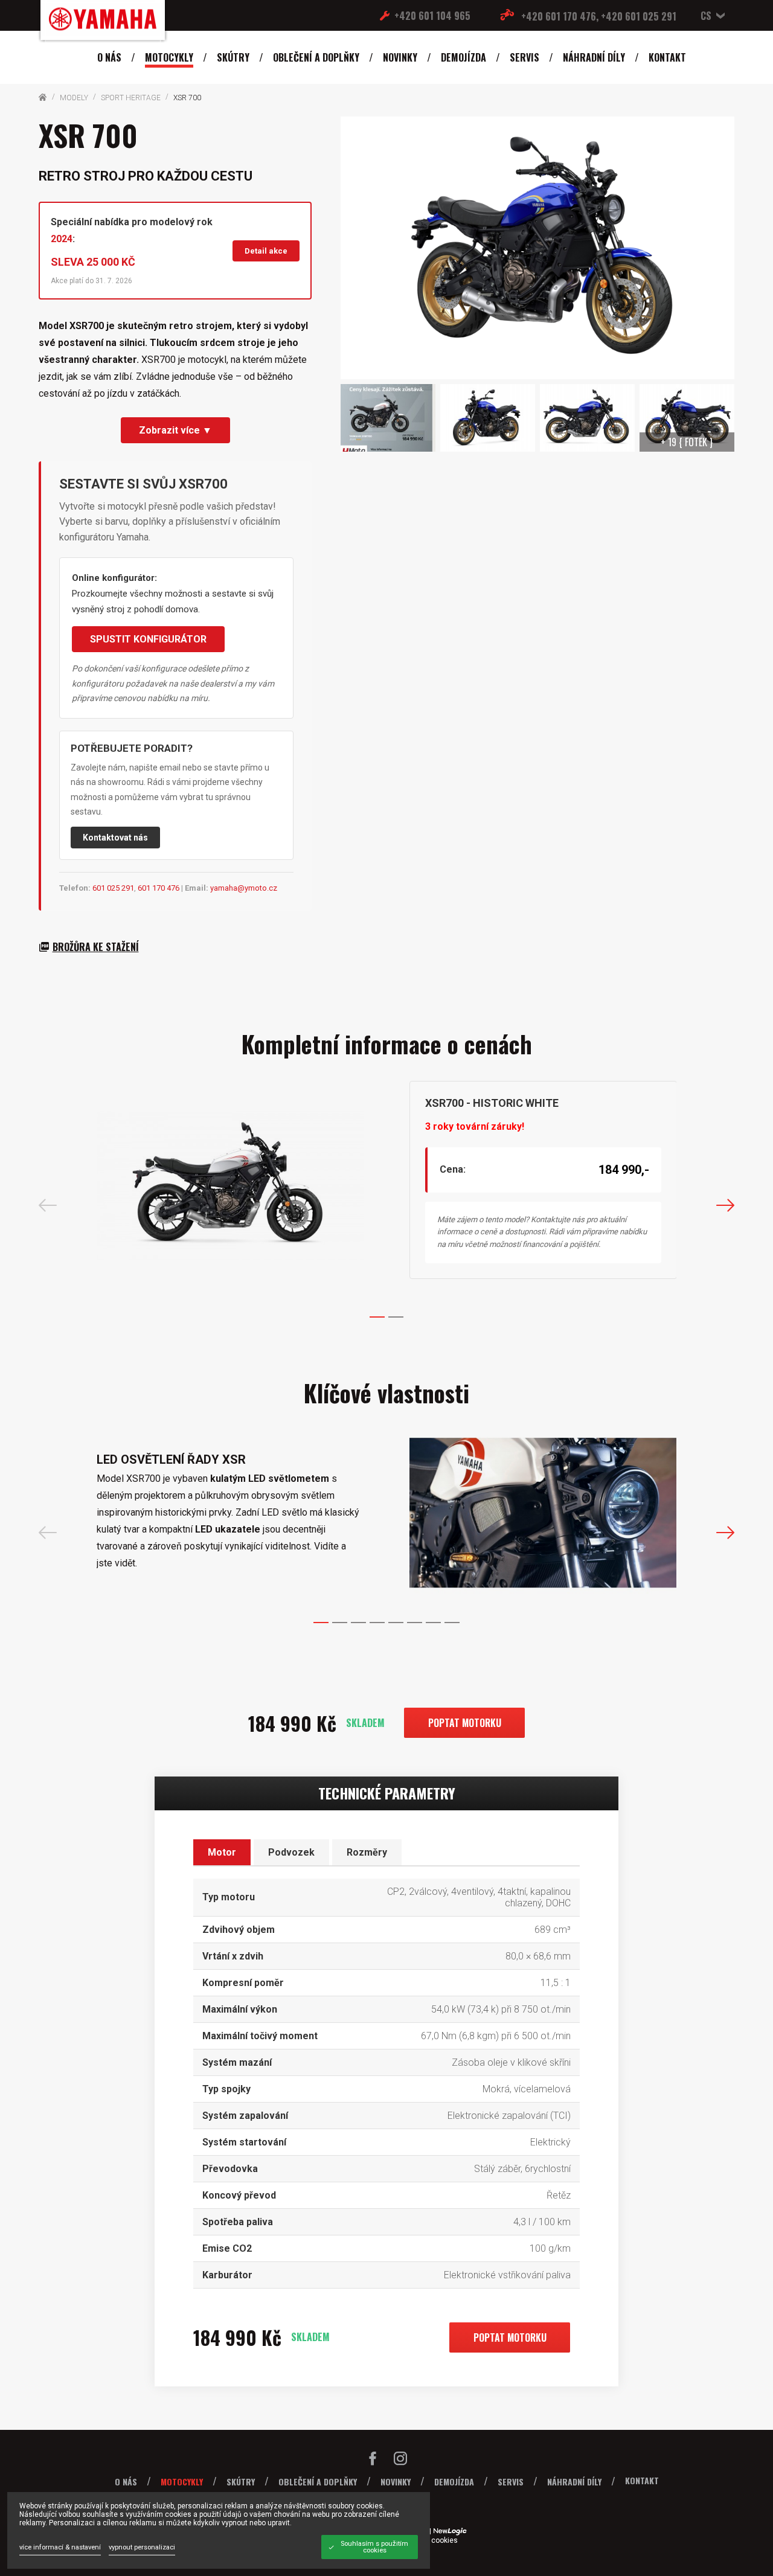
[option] (387, 1186)
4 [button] (377, 1623)
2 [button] (396, 1317)
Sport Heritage (131, 98)
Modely (74, 98)
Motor (222, 1852)
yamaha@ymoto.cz (244, 888)
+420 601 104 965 (432, 16)
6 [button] (415, 1623)
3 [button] (358, 1623)
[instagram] (400, 2461)
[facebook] (373, 2461)
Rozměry (367, 1852)
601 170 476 (159, 888)
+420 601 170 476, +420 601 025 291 (599, 16)
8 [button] (452, 1623)
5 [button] (396, 1623)
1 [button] (377, 1317)
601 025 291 (113, 888)
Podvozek (291, 1852)
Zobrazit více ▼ (175, 430)
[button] (710, 16)
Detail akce (266, 251)
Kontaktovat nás (115, 838)
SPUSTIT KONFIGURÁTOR (148, 639)
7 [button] (433, 1623)
